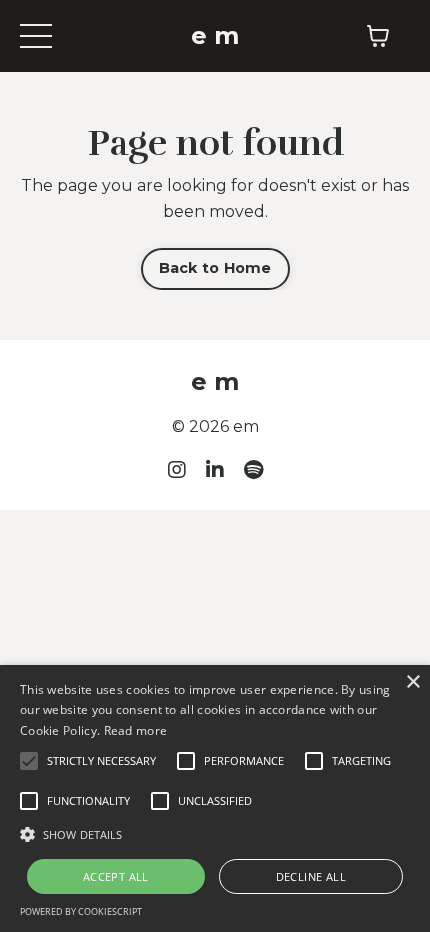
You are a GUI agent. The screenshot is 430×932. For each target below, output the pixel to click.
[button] (215, 834)
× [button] (412, 682)
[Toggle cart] (378, 36)
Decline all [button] (311, 876)
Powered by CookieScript (81, 911)
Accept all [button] (116, 876)
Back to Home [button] (215, 268)
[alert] (215, 798)
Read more (136, 730)
